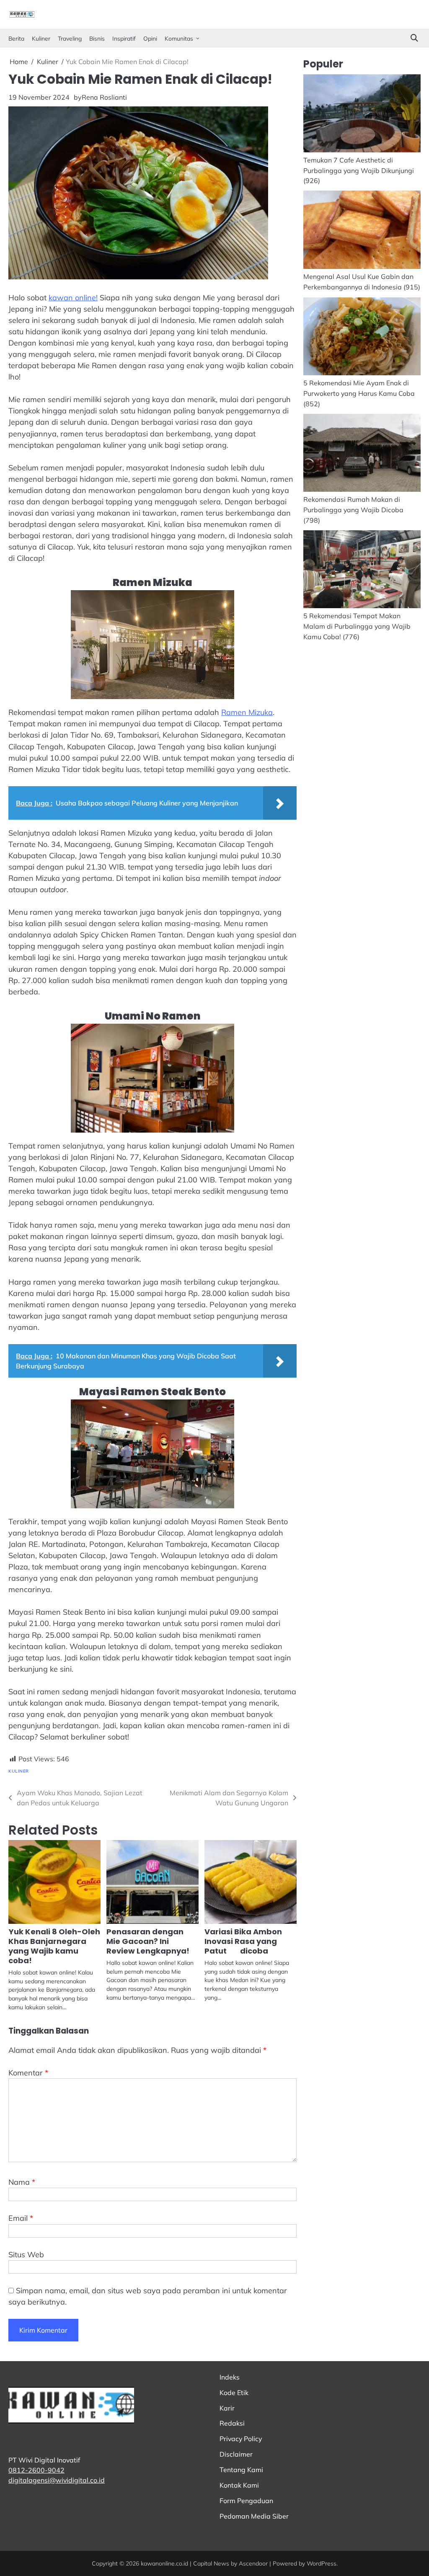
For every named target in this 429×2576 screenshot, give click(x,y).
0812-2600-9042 (36, 2470)
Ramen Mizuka (247, 712)
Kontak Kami (239, 2485)
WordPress (322, 2563)
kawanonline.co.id (164, 2563)
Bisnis (97, 38)
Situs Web (26, 2255)
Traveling (70, 38)
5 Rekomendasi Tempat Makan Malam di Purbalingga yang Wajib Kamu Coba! (357, 626)
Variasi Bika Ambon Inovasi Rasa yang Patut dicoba (243, 1941)
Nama (22, 2182)
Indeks (230, 2377)
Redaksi (232, 2423)
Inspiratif (124, 38)
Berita (16, 38)
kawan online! (73, 298)
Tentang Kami (241, 2470)
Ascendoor (253, 2563)
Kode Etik (234, 2393)
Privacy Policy (241, 2439)
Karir (227, 2408)
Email (21, 2218)
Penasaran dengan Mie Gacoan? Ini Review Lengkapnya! (148, 1941)
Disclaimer (236, 2454)
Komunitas (179, 38)
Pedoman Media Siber (254, 2516)
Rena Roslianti (104, 97)
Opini (150, 38)
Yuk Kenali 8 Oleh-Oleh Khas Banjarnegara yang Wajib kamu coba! (54, 1946)
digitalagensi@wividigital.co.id (57, 2480)
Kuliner (41, 38)
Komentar (28, 2073)
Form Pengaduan (246, 2501)
